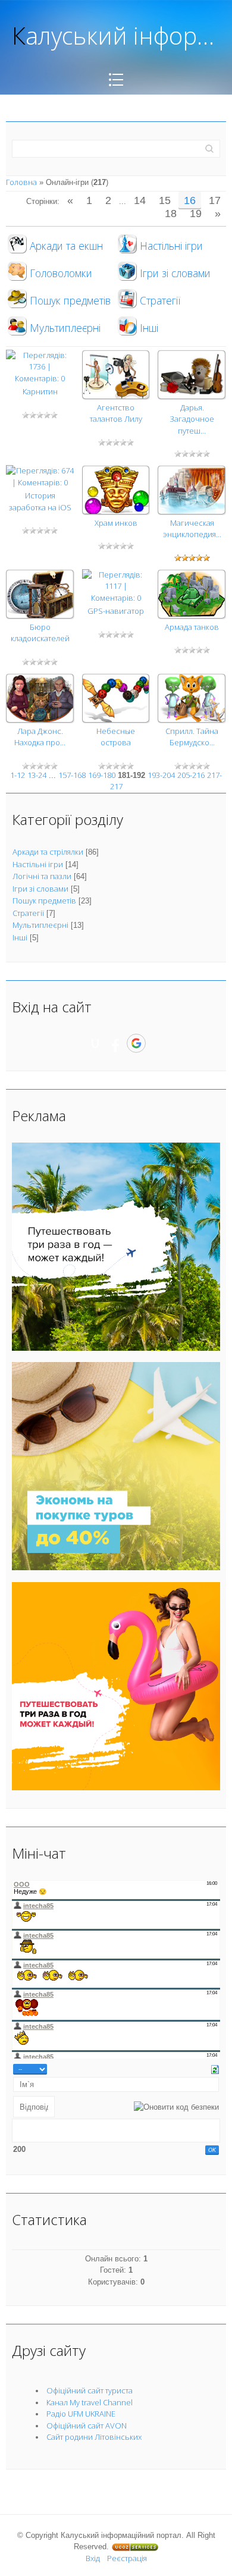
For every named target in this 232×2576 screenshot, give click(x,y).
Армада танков (192, 627)
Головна (21, 182)
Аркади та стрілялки (48, 852)
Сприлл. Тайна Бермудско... (192, 737)
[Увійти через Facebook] (115, 1043)
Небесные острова (116, 737)
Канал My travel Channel (90, 2402)
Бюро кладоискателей (40, 633)
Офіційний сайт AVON (87, 2426)
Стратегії (160, 300)
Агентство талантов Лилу (116, 413)
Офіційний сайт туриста (90, 2390)
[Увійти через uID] (95, 1043)
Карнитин (40, 391)
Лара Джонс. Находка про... (40, 737)
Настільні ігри (171, 246)
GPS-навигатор (116, 611)
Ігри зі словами (175, 273)
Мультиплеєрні (65, 328)
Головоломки (61, 273)
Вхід (93, 2558)
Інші (149, 328)
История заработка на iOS (40, 501)
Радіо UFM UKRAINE (81, 2414)
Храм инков (116, 523)
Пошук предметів (70, 300)
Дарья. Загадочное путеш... (192, 419)
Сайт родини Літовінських (94, 2437)
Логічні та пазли (42, 876)
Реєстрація (127, 2558)
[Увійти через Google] (136, 1043)
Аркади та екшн (66, 246)
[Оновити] (215, 2069)
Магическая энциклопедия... (192, 529)
